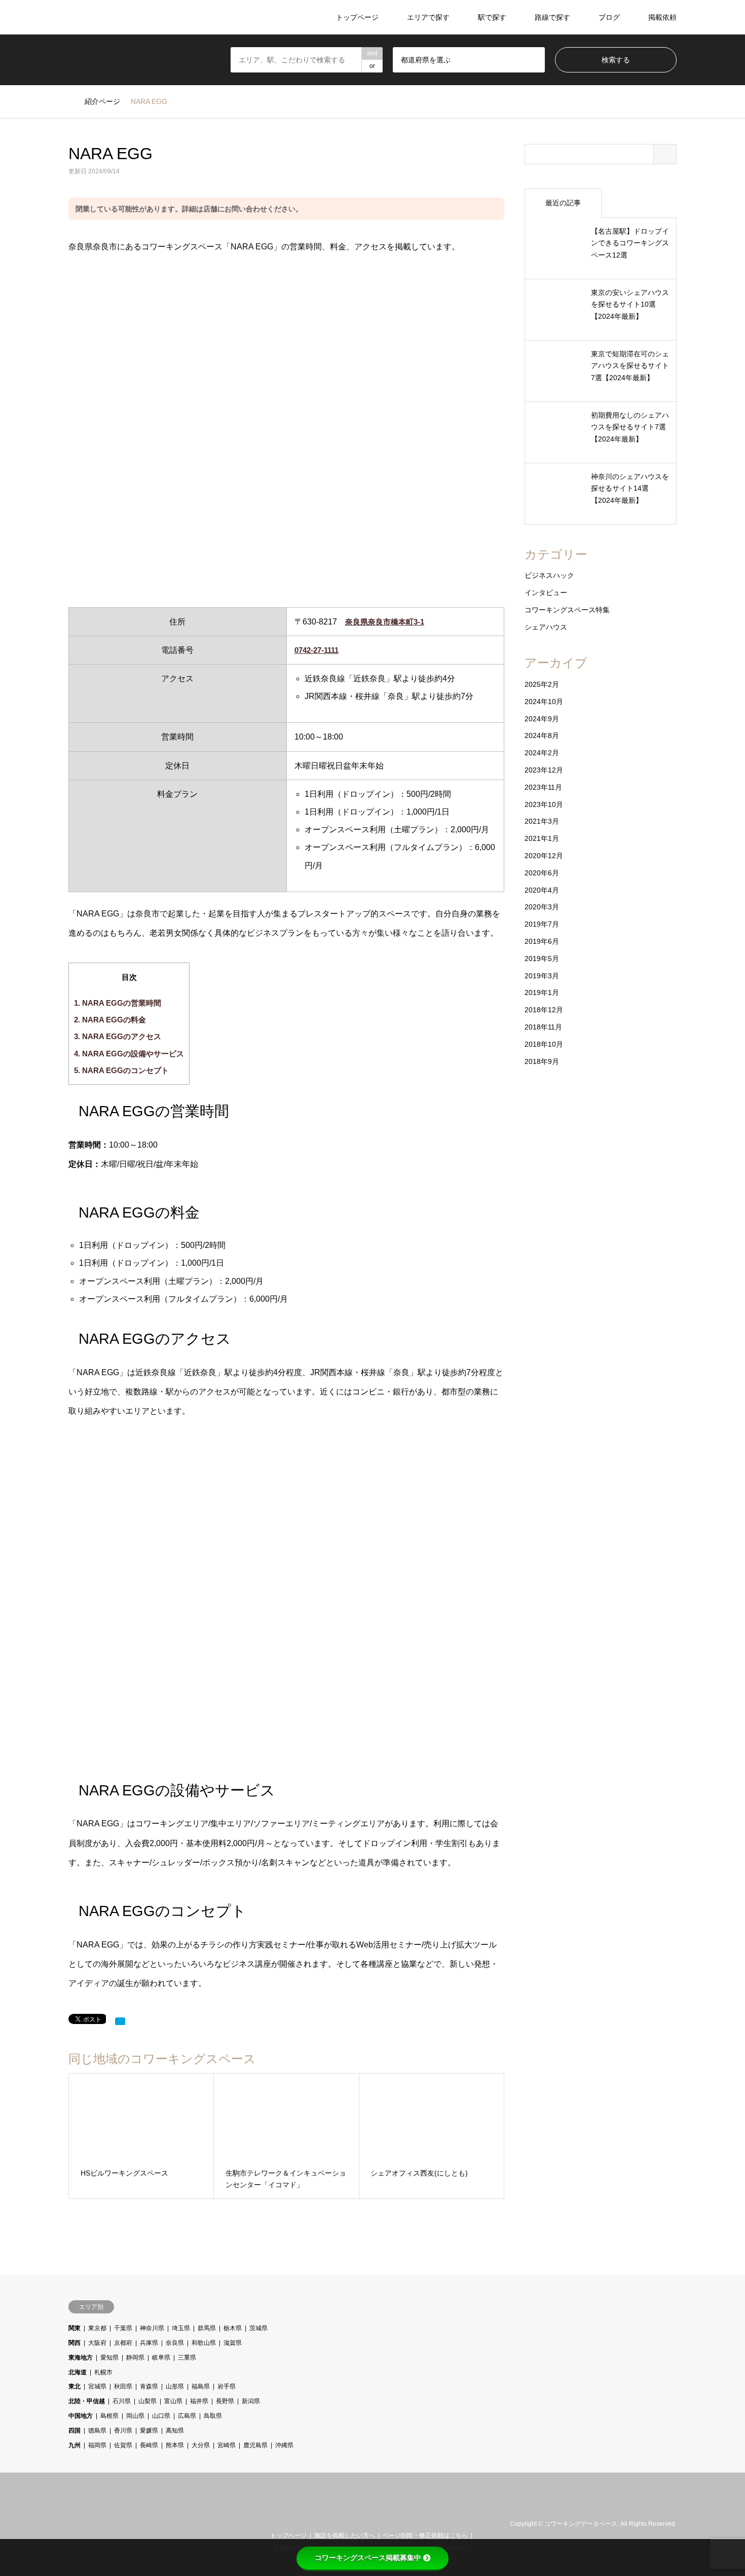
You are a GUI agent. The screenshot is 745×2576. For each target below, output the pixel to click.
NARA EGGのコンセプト (121, 1070)
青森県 (149, 2386)
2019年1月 (542, 992)
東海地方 (81, 2358)
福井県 (199, 2401)
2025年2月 (542, 684)
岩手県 (227, 2386)
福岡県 (97, 2445)
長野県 (225, 2401)
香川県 (123, 2431)
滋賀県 (233, 2343)
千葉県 (123, 2328)
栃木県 (233, 2328)
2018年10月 (544, 1044)
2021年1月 (542, 838)
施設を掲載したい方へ (345, 2535)
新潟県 (251, 2401)
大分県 (201, 2445)
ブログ (609, 17)
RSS (85, 2524)
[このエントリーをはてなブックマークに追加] (120, 2021)
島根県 (109, 2416)
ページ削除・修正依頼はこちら (425, 2535)
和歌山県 (204, 2343)
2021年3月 (542, 821)
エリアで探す (428, 17)
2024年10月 (544, 702)
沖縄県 (284, 2445)
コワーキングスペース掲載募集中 (368, 2558)
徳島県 (97, 2431)
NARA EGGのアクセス (118, 1036)
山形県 (175, 2386)
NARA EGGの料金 (110, 1020)
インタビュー (546, 593)
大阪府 (97, 2343)
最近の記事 (563, 203)
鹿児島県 (255, 2445)
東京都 (97, 2328)
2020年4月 (542, 890)
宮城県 (97, 2386)
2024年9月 (542, 719)
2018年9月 (542, 1061)
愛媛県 (149, 2431)
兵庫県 (149, 2343)
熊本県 (175, 2445)
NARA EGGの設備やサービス (129, 1054)
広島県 (187, 2416)
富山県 (173, 2401)
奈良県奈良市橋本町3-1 (385, 622)
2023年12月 (544, 770)
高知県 (175, 2431)
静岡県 (135, 2358)
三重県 (187, 2358)
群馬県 (207, 2328)
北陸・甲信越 (87, 2401)
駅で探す (492, 17)
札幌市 (103, 2372)
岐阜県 (161, 2358)
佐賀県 (123, 2445)
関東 (74, 2328)
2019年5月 (542, 959)
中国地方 (81, 2416)
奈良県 (175, 2343)
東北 (74, 2386)
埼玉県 (181, 2328)
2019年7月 (542, 924)
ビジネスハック (549, 575)
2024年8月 (542, 735)
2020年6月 (542, 873)
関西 (74, 2343)
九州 (74, 2445)
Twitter (72, 2524)
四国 (74, 2431)
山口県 (161, 2416)
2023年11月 (543, 787)
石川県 (122, 2401)
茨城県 (258, 2328)
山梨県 (147, 2401)
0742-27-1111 (316, 650)
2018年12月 (544, 1010)
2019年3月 (542, 976)
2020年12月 (544, 856)
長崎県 (149, 2445)
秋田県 (123, 2386)
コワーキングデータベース (581, 2524)
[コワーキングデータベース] (131, 17)
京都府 (123, 2343)
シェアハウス (546, 627)
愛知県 (109, 2358)
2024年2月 (542, 753)
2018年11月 (543, 1027)
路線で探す (552, 17)
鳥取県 (213, 2416)
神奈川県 (152, 2328)
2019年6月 (542, 941)
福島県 (201, 2386)
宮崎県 (227, 2445)
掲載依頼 (662, 17)
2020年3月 (542, 907)
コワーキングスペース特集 (567, 610)
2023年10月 (544, 804)
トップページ (357, 17)
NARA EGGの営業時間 (118, 1003)
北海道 (78, 2372)
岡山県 (135, 2416)
